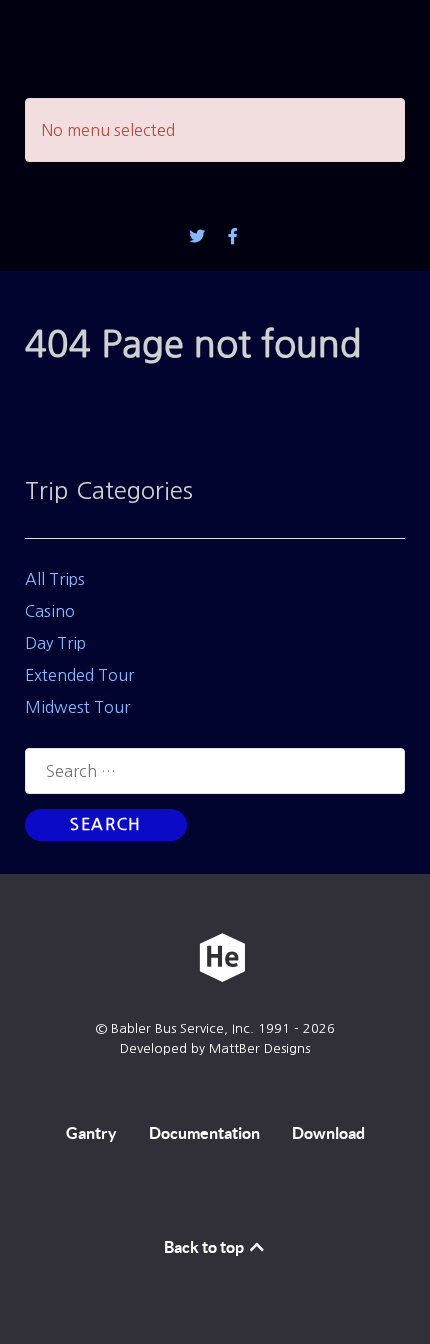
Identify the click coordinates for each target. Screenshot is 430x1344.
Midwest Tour (77, 707)
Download (328, 1133)
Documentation (204, 1133)
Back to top (205, 1247)
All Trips (55, 579)
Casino (50, 611)
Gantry (91, 1133)
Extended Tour (79, 675)
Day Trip (55, 643)
